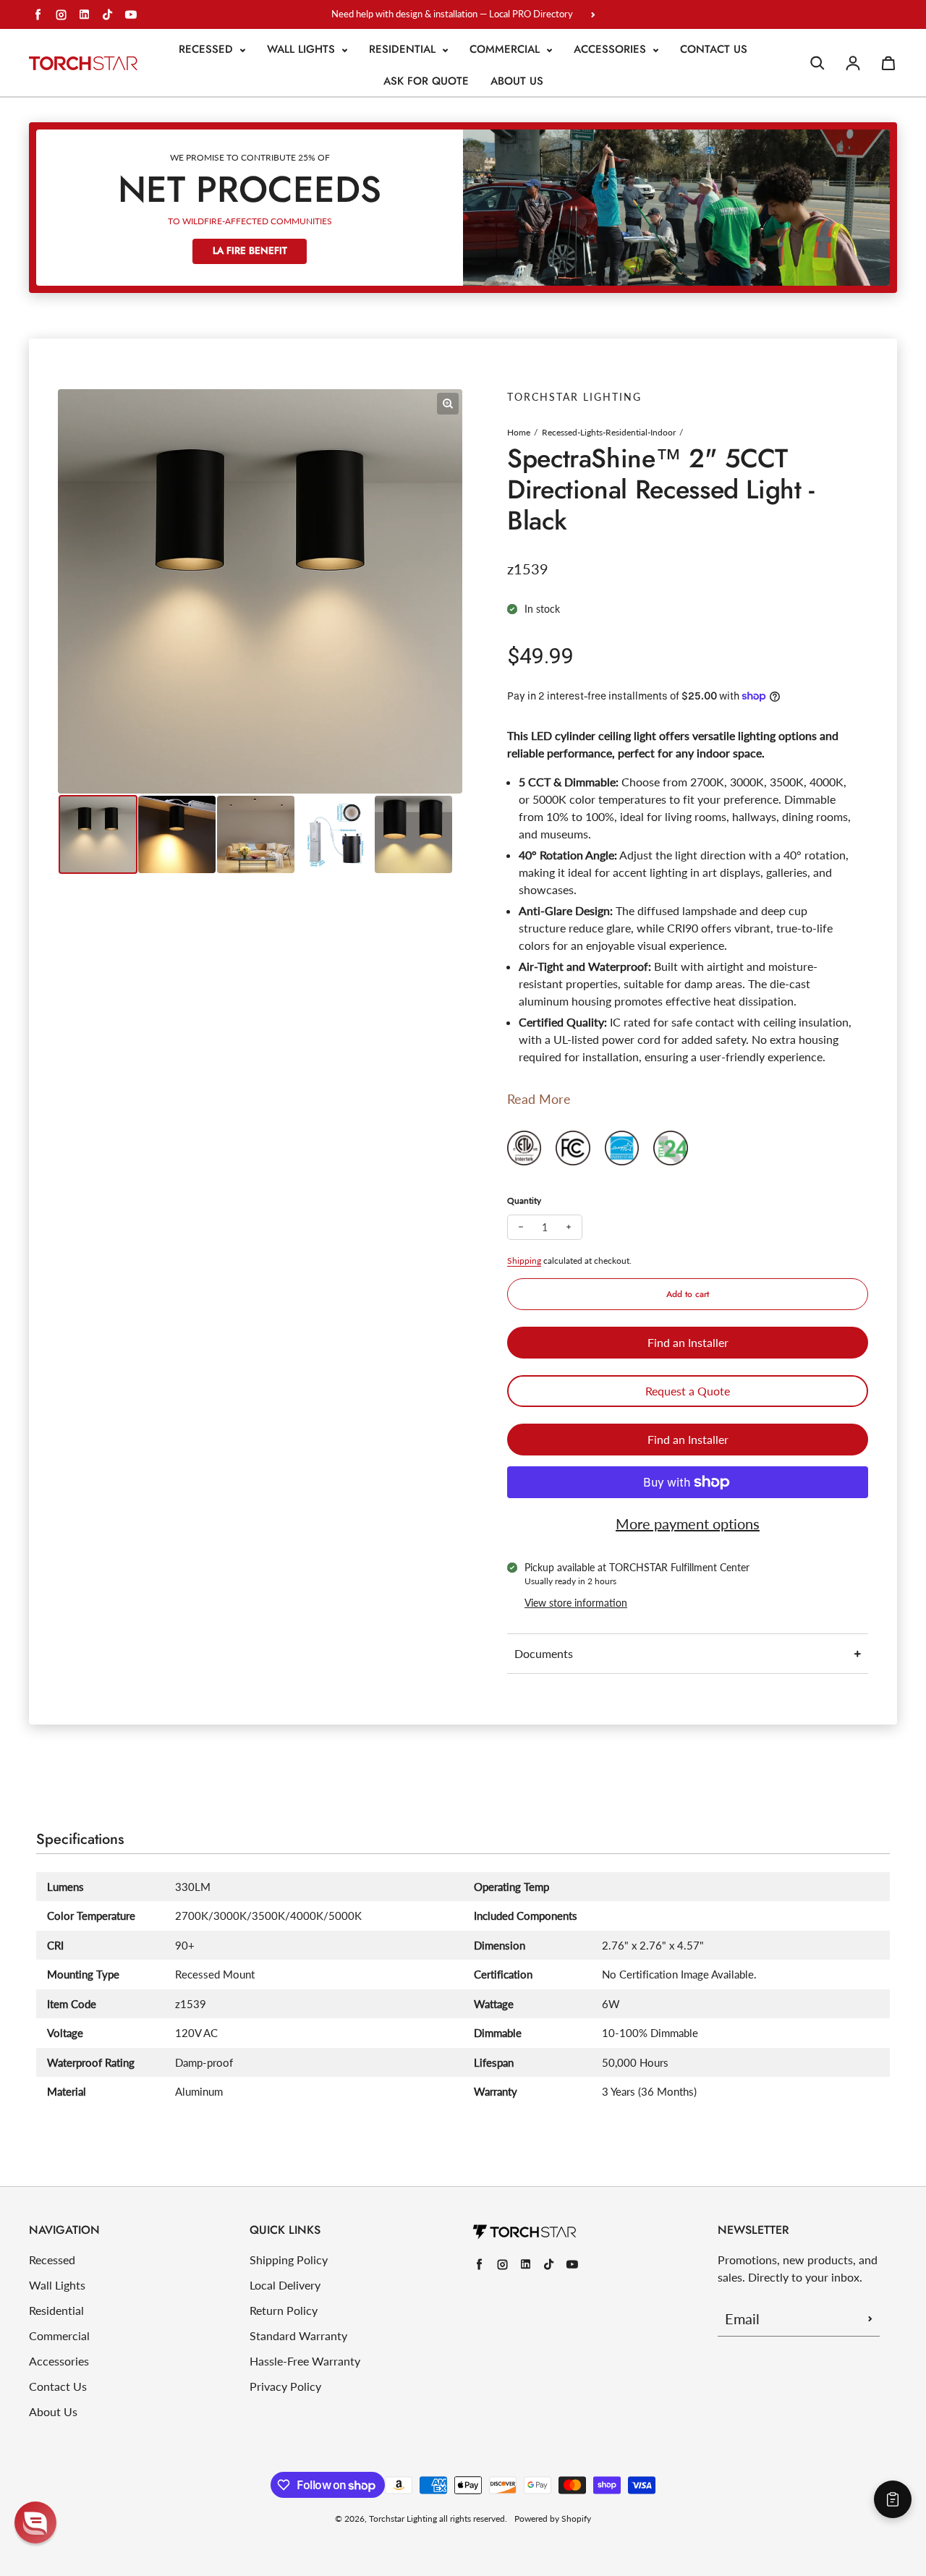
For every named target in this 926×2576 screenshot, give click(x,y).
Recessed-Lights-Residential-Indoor (609, 432)
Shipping (524, 1261)
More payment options (688, 1523)
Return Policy (284, 2310)
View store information (576, 1603)
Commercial (506, 49)
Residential (404, 49)
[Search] (817, 63)
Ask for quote (426, 81)
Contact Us (714, 49)
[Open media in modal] (448, 404)
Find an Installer (688, 1342)
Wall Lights (303, 49)
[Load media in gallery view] (98, 834)
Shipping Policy (289, 2260)
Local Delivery (285, 2285)
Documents (544, 1653)
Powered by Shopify (553, 2518)
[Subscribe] (870, 2318)
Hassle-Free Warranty (305, 2361)
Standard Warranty (298, 2335)
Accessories (612, 49)
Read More (539, 1099)
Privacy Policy (285, 2386)
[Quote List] (893, 2499)
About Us (517, 81)
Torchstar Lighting (403, 2518)
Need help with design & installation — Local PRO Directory (452, 14)
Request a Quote (688, 1391)
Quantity (524, 1200)
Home (519, 432)
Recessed (208, 49)
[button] (35, 2522)
